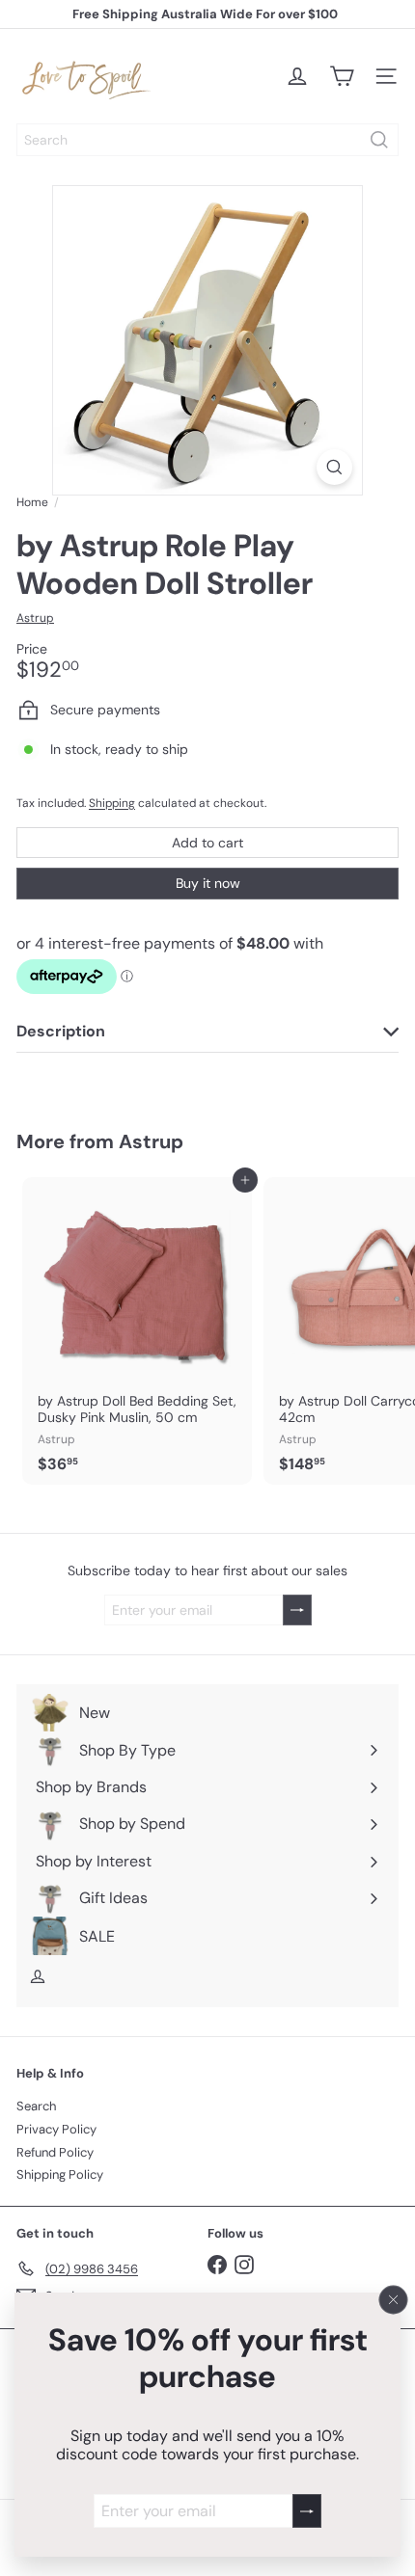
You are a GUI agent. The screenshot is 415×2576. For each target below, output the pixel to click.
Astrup (151, 1141)
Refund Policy (55, 2152)
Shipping (112, 803)
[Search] (379, 140)
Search (36, 2106)
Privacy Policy (56, 2129)
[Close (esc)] (394, 2299)
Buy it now (208, 883)
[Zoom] (334, 467)
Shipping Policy (60, 2174)
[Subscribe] (307, 2511)
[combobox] (207, 140)
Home (32, 502)
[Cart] (342, 76)
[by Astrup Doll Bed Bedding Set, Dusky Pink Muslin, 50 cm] (137, 1331)
